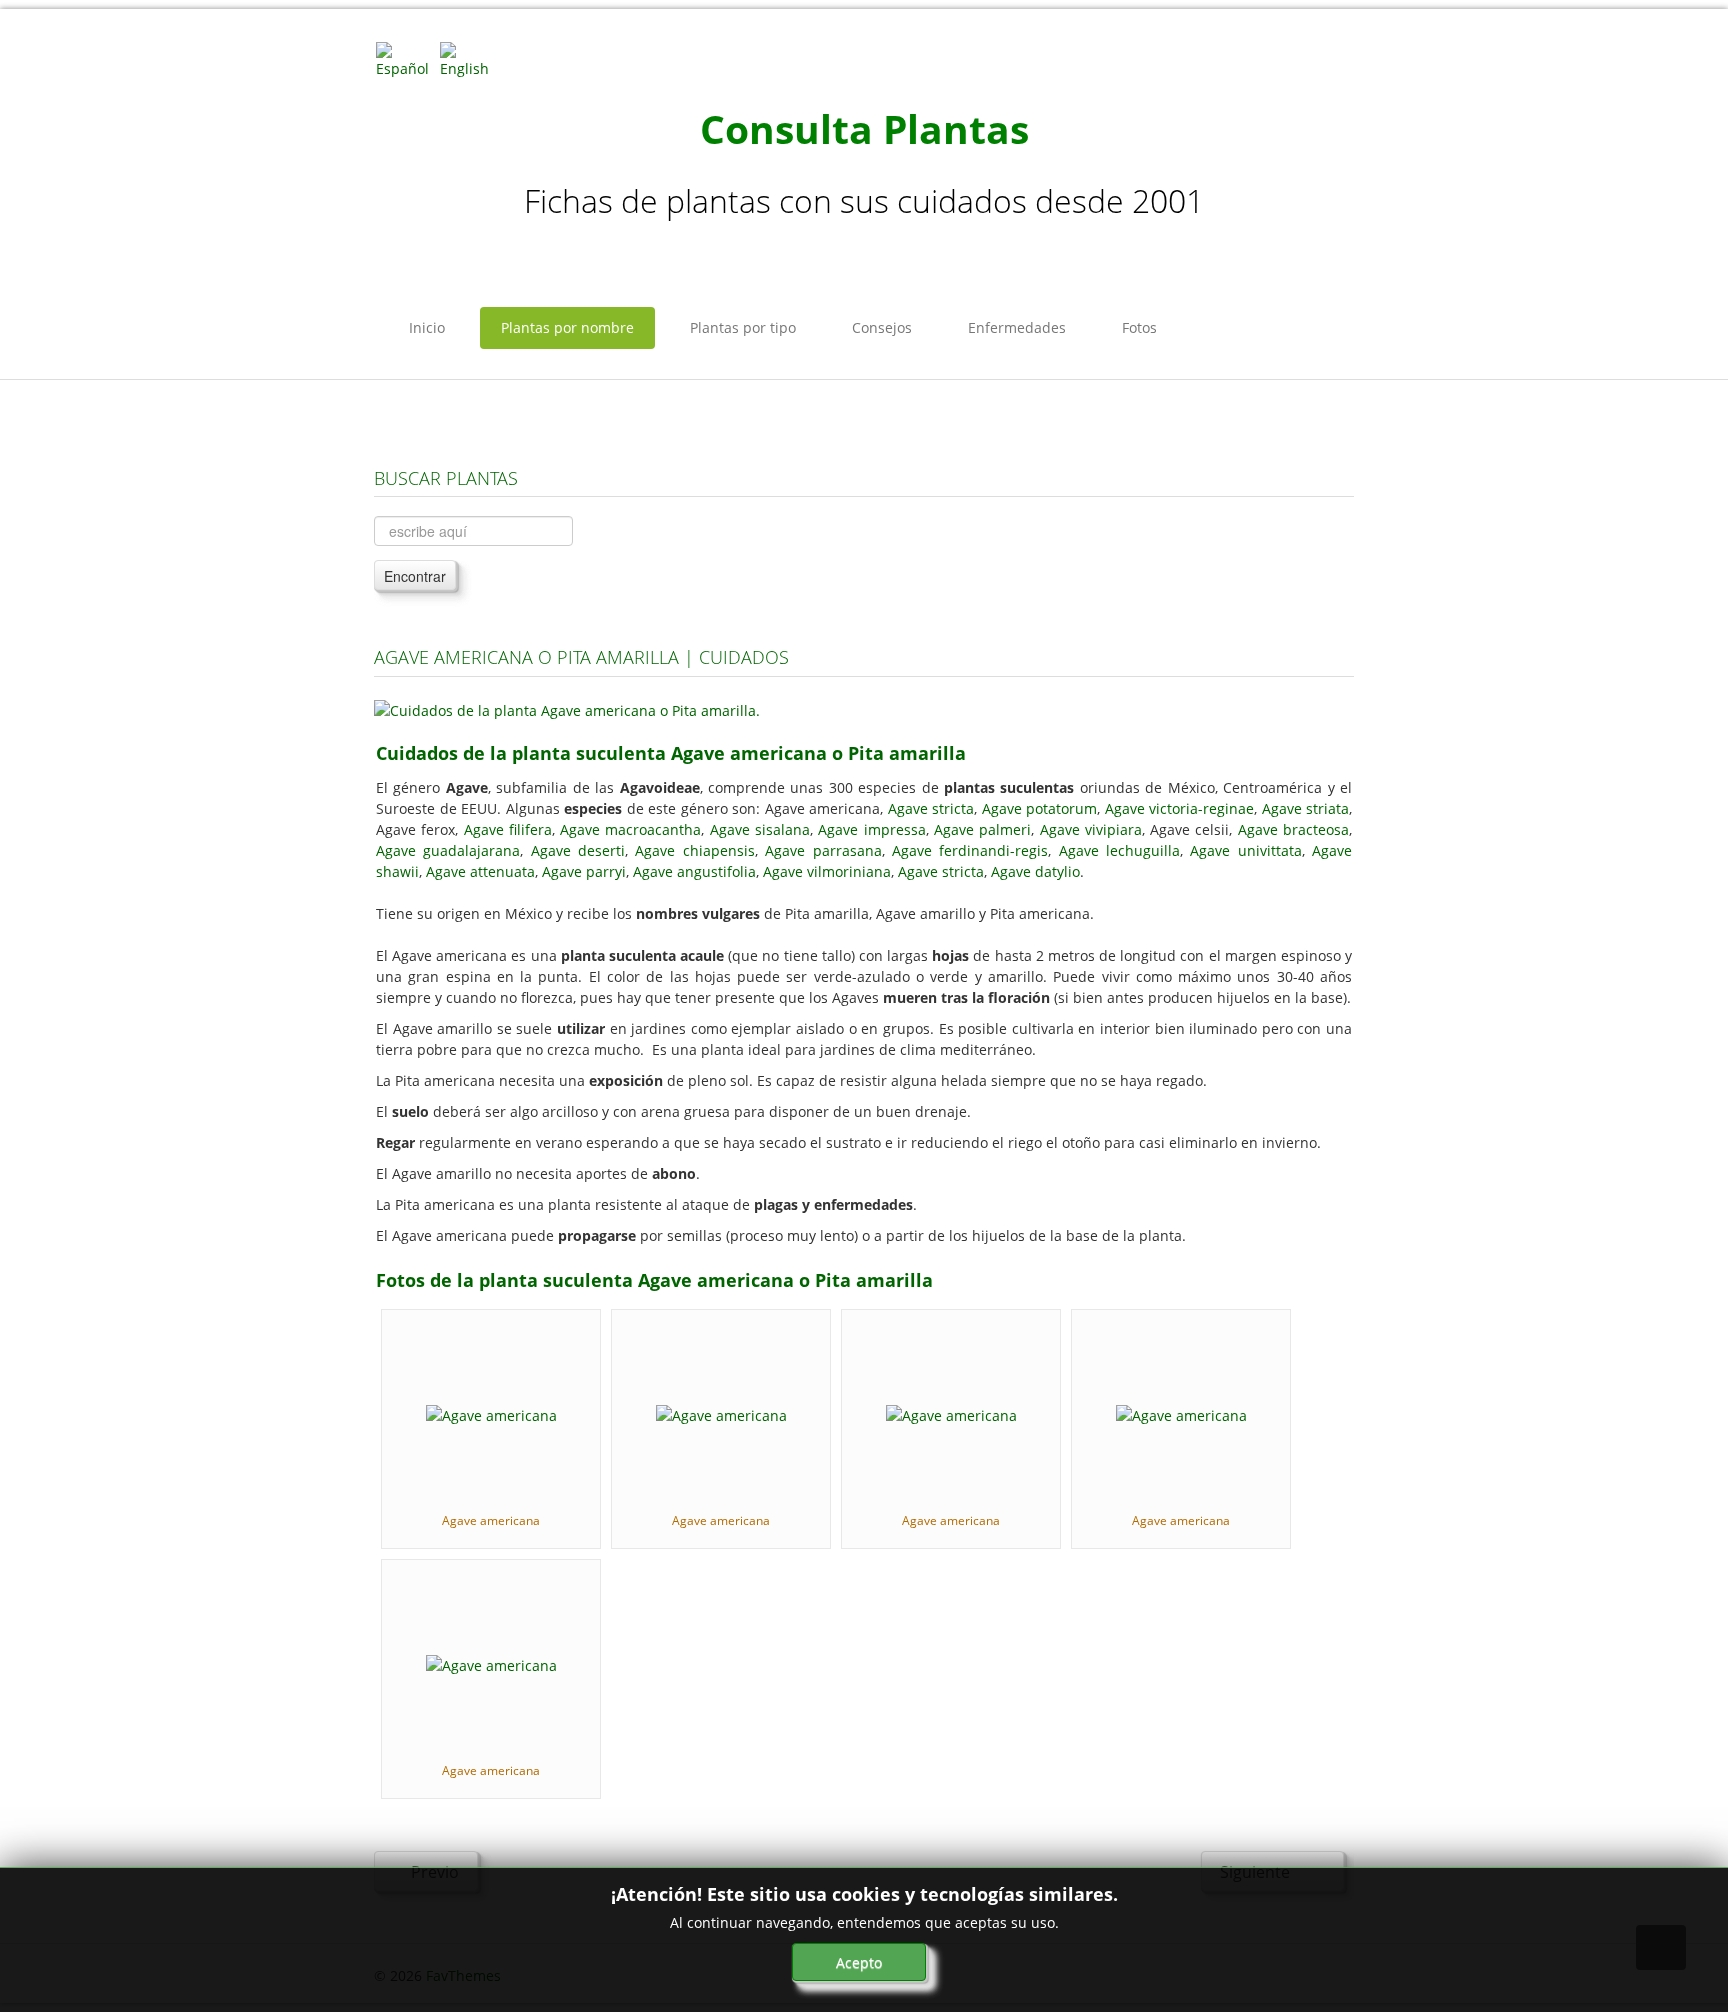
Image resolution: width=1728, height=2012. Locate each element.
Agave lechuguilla (1119, 850)
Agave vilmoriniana (827, 871)
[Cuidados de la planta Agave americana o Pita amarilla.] (567, 708)
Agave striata (1306, 808)
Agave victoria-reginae (1180, 808)
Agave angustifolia (694, 871)
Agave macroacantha (630, 829)
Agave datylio (1035, 871)
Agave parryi (584, 871)
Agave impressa (871, 829)
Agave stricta (931, 808)
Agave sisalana (760, 829)
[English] (470, 58)
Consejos (882, 327)
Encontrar (415, 576)
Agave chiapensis (694, 850)
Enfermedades (1017, 327)
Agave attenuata (480, 871)
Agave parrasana (823, 850)
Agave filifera (508, 829)
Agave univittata (1245, 850)
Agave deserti (578, 850)
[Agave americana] (491, 1413)
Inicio (427, 327)
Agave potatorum (1040, 808)
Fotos (1139, 327)
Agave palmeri (982, 829)
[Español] (406, 58)
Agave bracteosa (1293, 829)
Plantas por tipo (743, 327)
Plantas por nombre (567, 327)
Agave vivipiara (1091, 829)
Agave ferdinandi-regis (970, 850)
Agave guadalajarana (448, 850)
